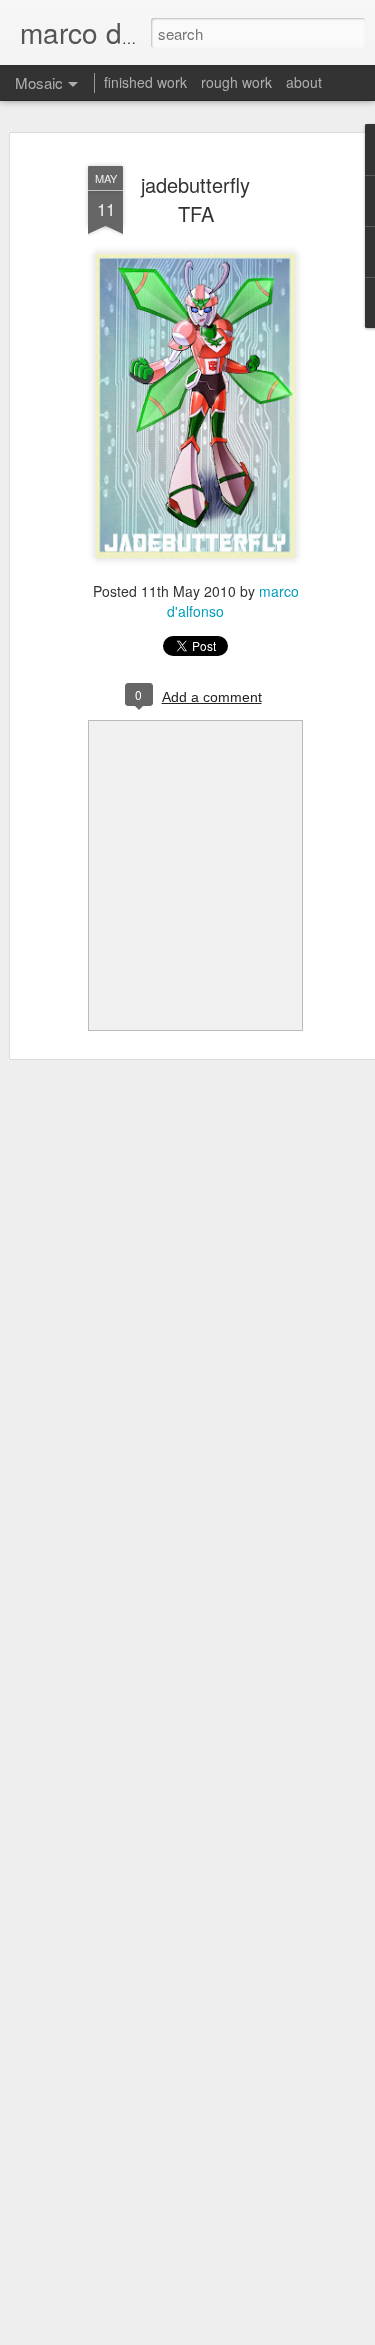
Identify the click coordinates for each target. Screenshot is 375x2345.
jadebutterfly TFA (195, 199)
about (304, 82)
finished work (145, 82)
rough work (236, 82)
